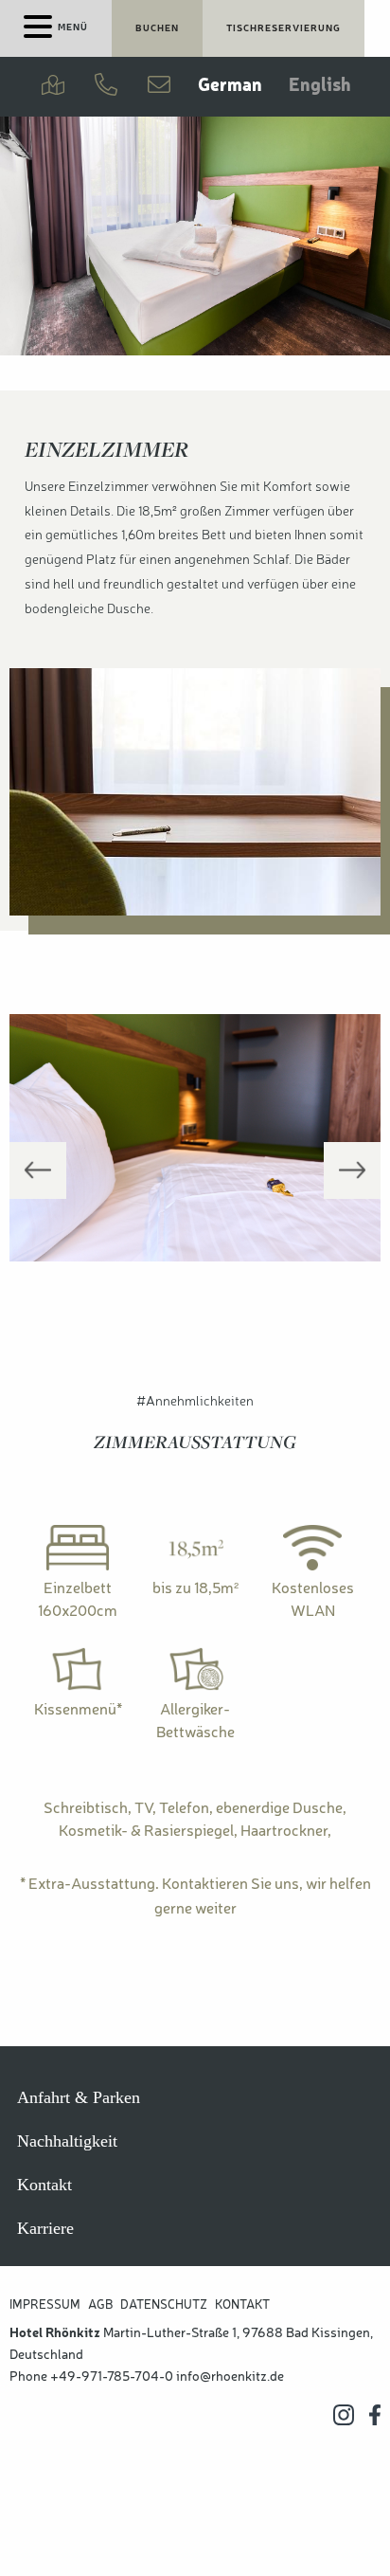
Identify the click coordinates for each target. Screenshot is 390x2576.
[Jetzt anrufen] (106, 87)
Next (352, 1170)
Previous (38, 1170)
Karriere (45, 2228)
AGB (100, 2305)
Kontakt (44, 2185)
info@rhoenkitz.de (230, 2377)
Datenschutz (164, 2305)
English (320, 86)
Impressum (45, 2305)
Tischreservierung (284, 28)
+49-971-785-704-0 (112, 2377)
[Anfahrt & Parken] (53, 87)
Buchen (157, 28)
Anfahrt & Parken (79, 2097)
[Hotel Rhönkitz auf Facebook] (375, 2415)
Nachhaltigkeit (67, 2141)
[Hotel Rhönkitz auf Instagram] (344, 2415)
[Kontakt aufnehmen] (159, 87)
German (230, 86)
